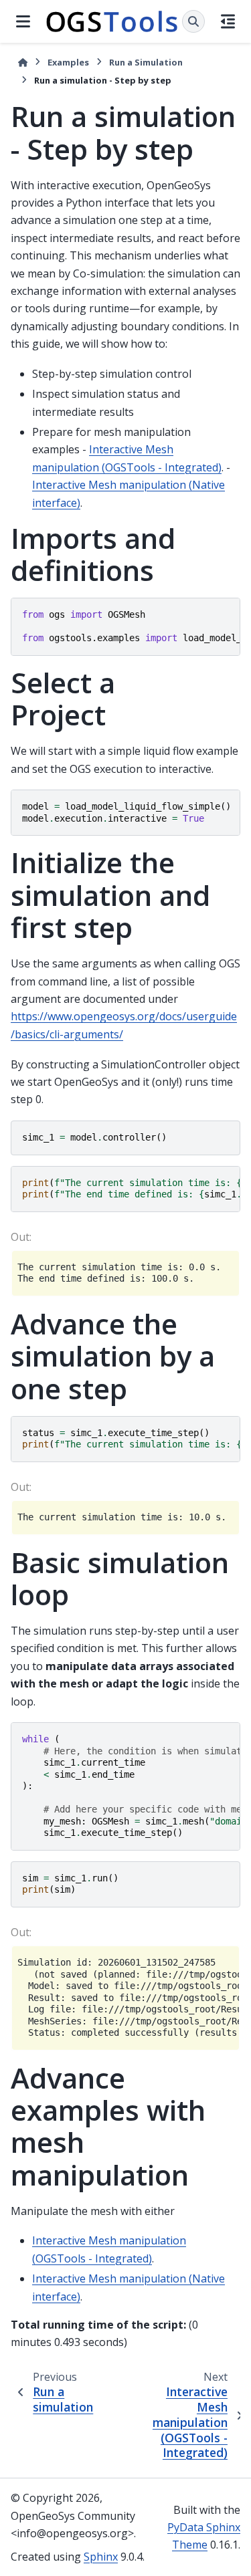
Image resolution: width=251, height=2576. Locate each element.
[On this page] (228, 21)
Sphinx (101, 2557)
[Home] (23, 63)
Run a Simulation (146, 62)
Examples (68, 62)
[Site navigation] (23, 21)
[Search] (193, 21)
